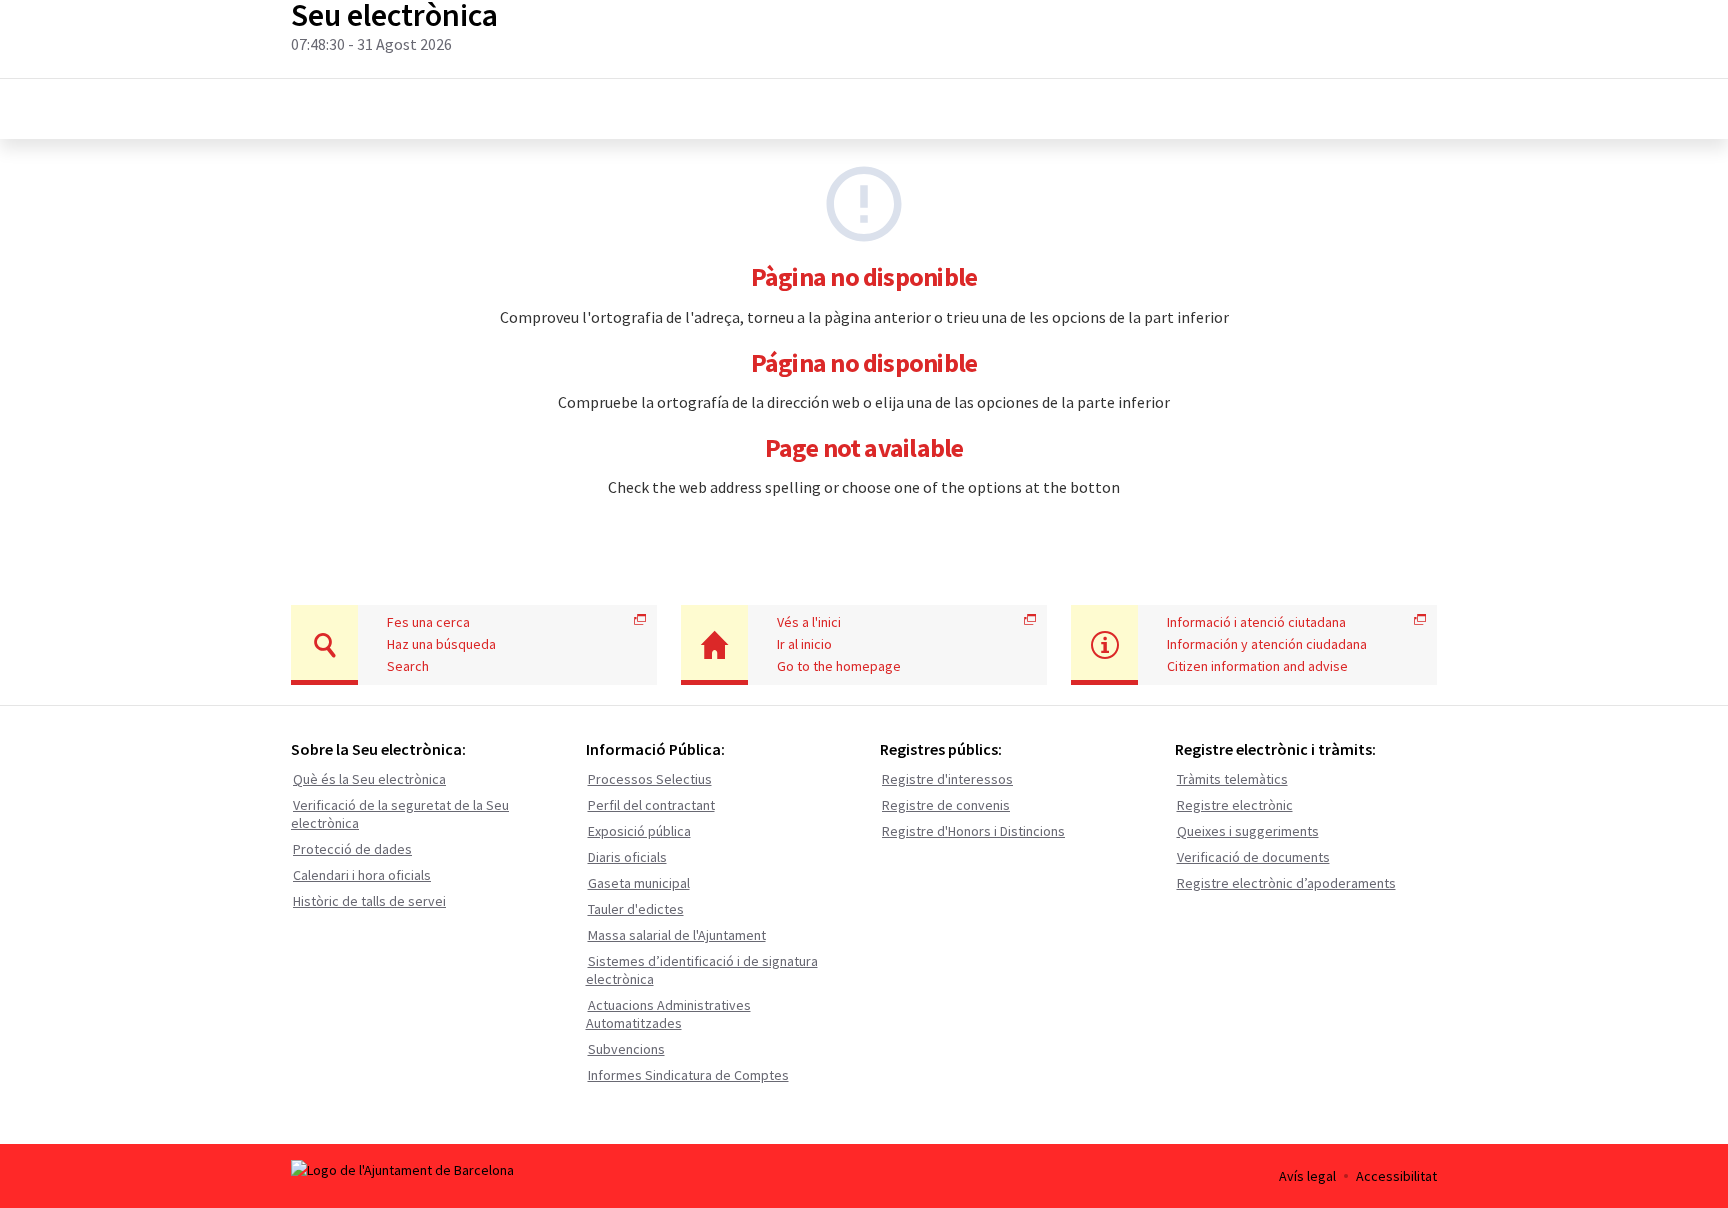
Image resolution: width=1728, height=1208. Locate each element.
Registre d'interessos (947, 779)
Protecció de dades (352, 849)
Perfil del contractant (651, 805)
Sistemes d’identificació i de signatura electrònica (702, 970)
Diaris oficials (627, 857)
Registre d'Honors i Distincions (973, 831)
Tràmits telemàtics (1232, 779)
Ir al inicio (804, 644)
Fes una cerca (428, 622)
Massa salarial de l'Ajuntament (677, 935)
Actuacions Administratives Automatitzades (668, 1014)
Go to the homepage (839, 666)
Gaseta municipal (639, 883)
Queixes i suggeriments (1248, 831)
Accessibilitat (1396, 1176)
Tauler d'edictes (636, 909)
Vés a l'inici (809, 622)
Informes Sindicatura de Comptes (688, 1075)
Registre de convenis (946, 805)
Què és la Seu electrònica (369, 779)
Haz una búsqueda (441, 644)
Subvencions (626, 1049)
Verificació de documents (1253, 857)
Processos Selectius (650, 779)
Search (408, 666)
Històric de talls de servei (369, 901)
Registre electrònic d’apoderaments (1286, 883)
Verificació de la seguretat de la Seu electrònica (400, 814)
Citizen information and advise (1257, 666)
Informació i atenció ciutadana (1256, 622)
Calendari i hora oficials (362, 875)
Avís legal (1307, 1176)
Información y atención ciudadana (1267, 644)
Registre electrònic (1235, 805)
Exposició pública (639, 831)
